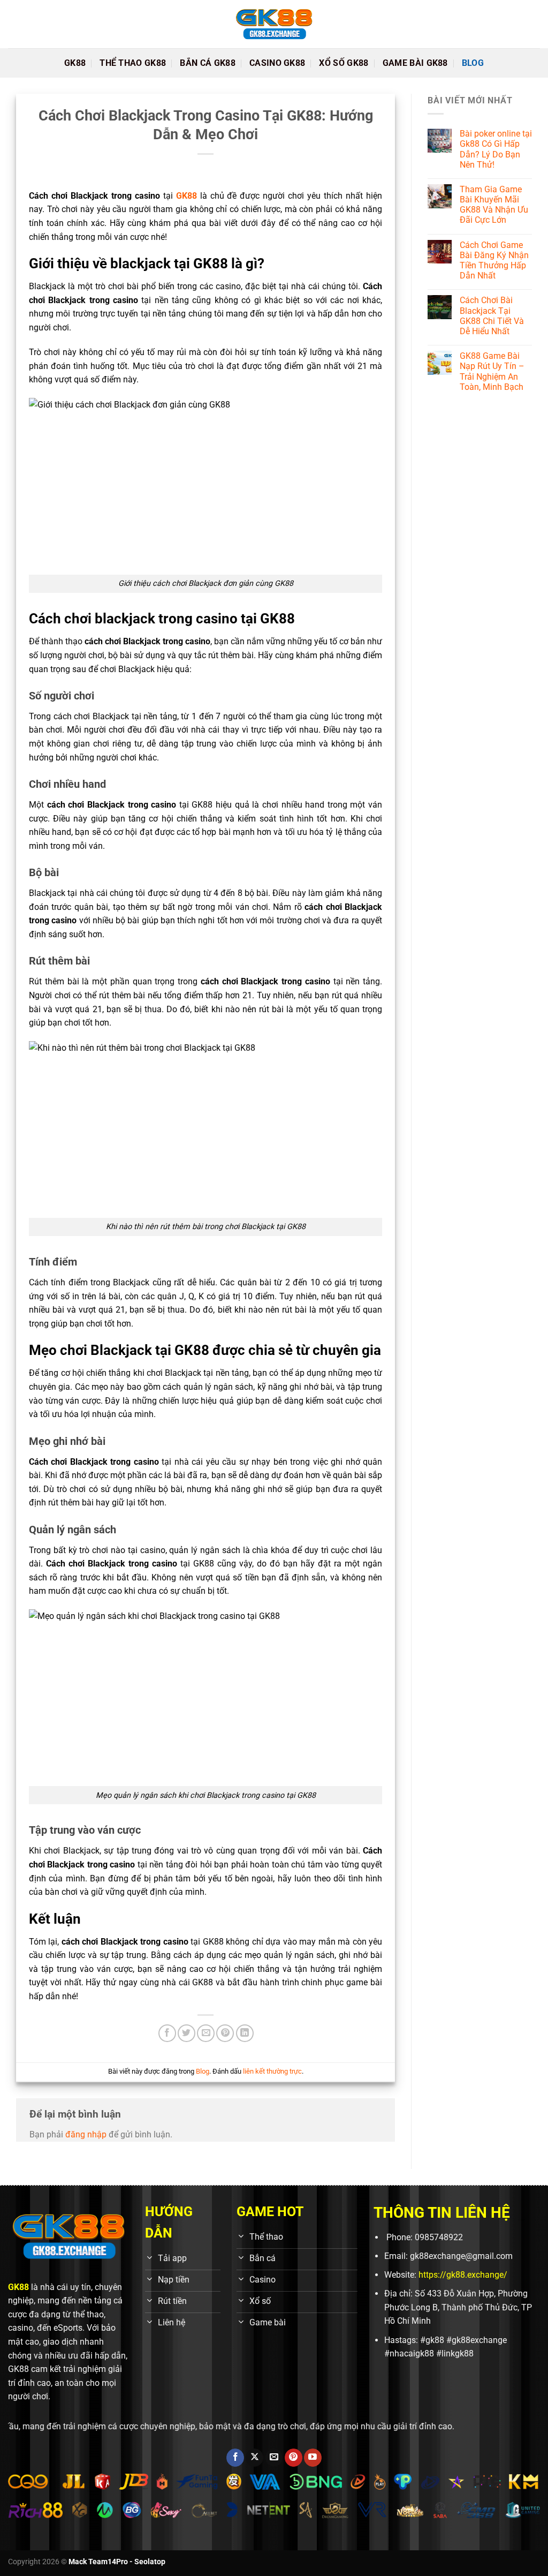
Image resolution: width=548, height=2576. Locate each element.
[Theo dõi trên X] (254, 2458)
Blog (473, 63)
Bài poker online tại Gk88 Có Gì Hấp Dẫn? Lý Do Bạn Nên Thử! (496, 149)
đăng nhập (86, 2134)
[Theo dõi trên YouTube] (313, 2458)
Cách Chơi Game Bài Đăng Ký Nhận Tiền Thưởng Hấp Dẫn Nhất (494, 261)
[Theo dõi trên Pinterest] (294, 2458)
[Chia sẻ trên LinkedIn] (245, 2033)
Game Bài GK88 (415, 63)
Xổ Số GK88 (344, 63)
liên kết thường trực (272, 2071)
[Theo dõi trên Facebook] (235, 2458)
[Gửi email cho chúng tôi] (274, 2458)
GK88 (75, 63)
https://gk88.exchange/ (463, 2275)
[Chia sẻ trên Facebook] (167, 2033)
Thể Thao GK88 (133, 63)
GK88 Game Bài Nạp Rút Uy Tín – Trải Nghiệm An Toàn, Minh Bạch (492, 371)
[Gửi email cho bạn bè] (206, 2033)
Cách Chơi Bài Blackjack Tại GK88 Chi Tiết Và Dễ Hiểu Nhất (492, 316)
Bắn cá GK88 (208, 63)
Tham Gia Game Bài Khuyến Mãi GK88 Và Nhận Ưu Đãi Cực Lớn (494, 205)
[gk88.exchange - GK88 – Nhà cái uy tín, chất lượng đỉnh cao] (274, 24)
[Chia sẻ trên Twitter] (187, 2033)
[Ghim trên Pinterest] (225, 2033)
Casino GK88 (277, 63)
